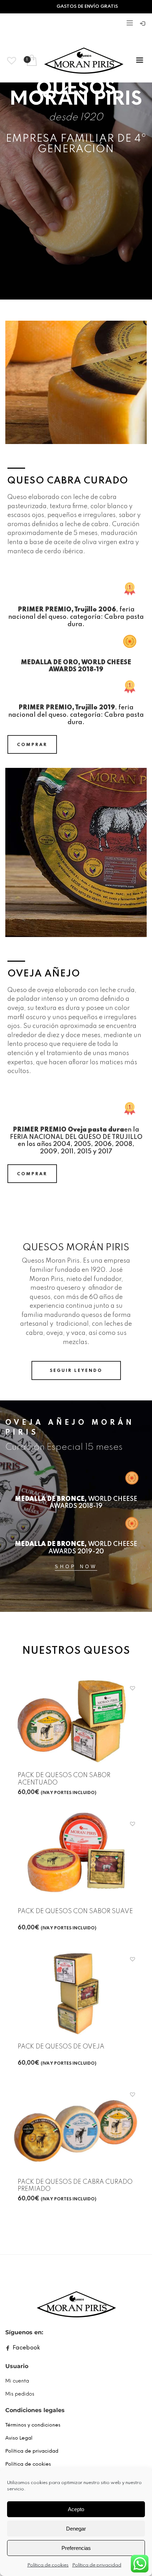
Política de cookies (48, 2565)
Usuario (17, 2366)
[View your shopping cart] (31, 61)
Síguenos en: (24, 2332)
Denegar (76, 2529)
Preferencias (76, 2548)
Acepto (76, 2509)
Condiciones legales (35, 2410)
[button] (133, 1688)
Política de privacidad (97, 2565)
